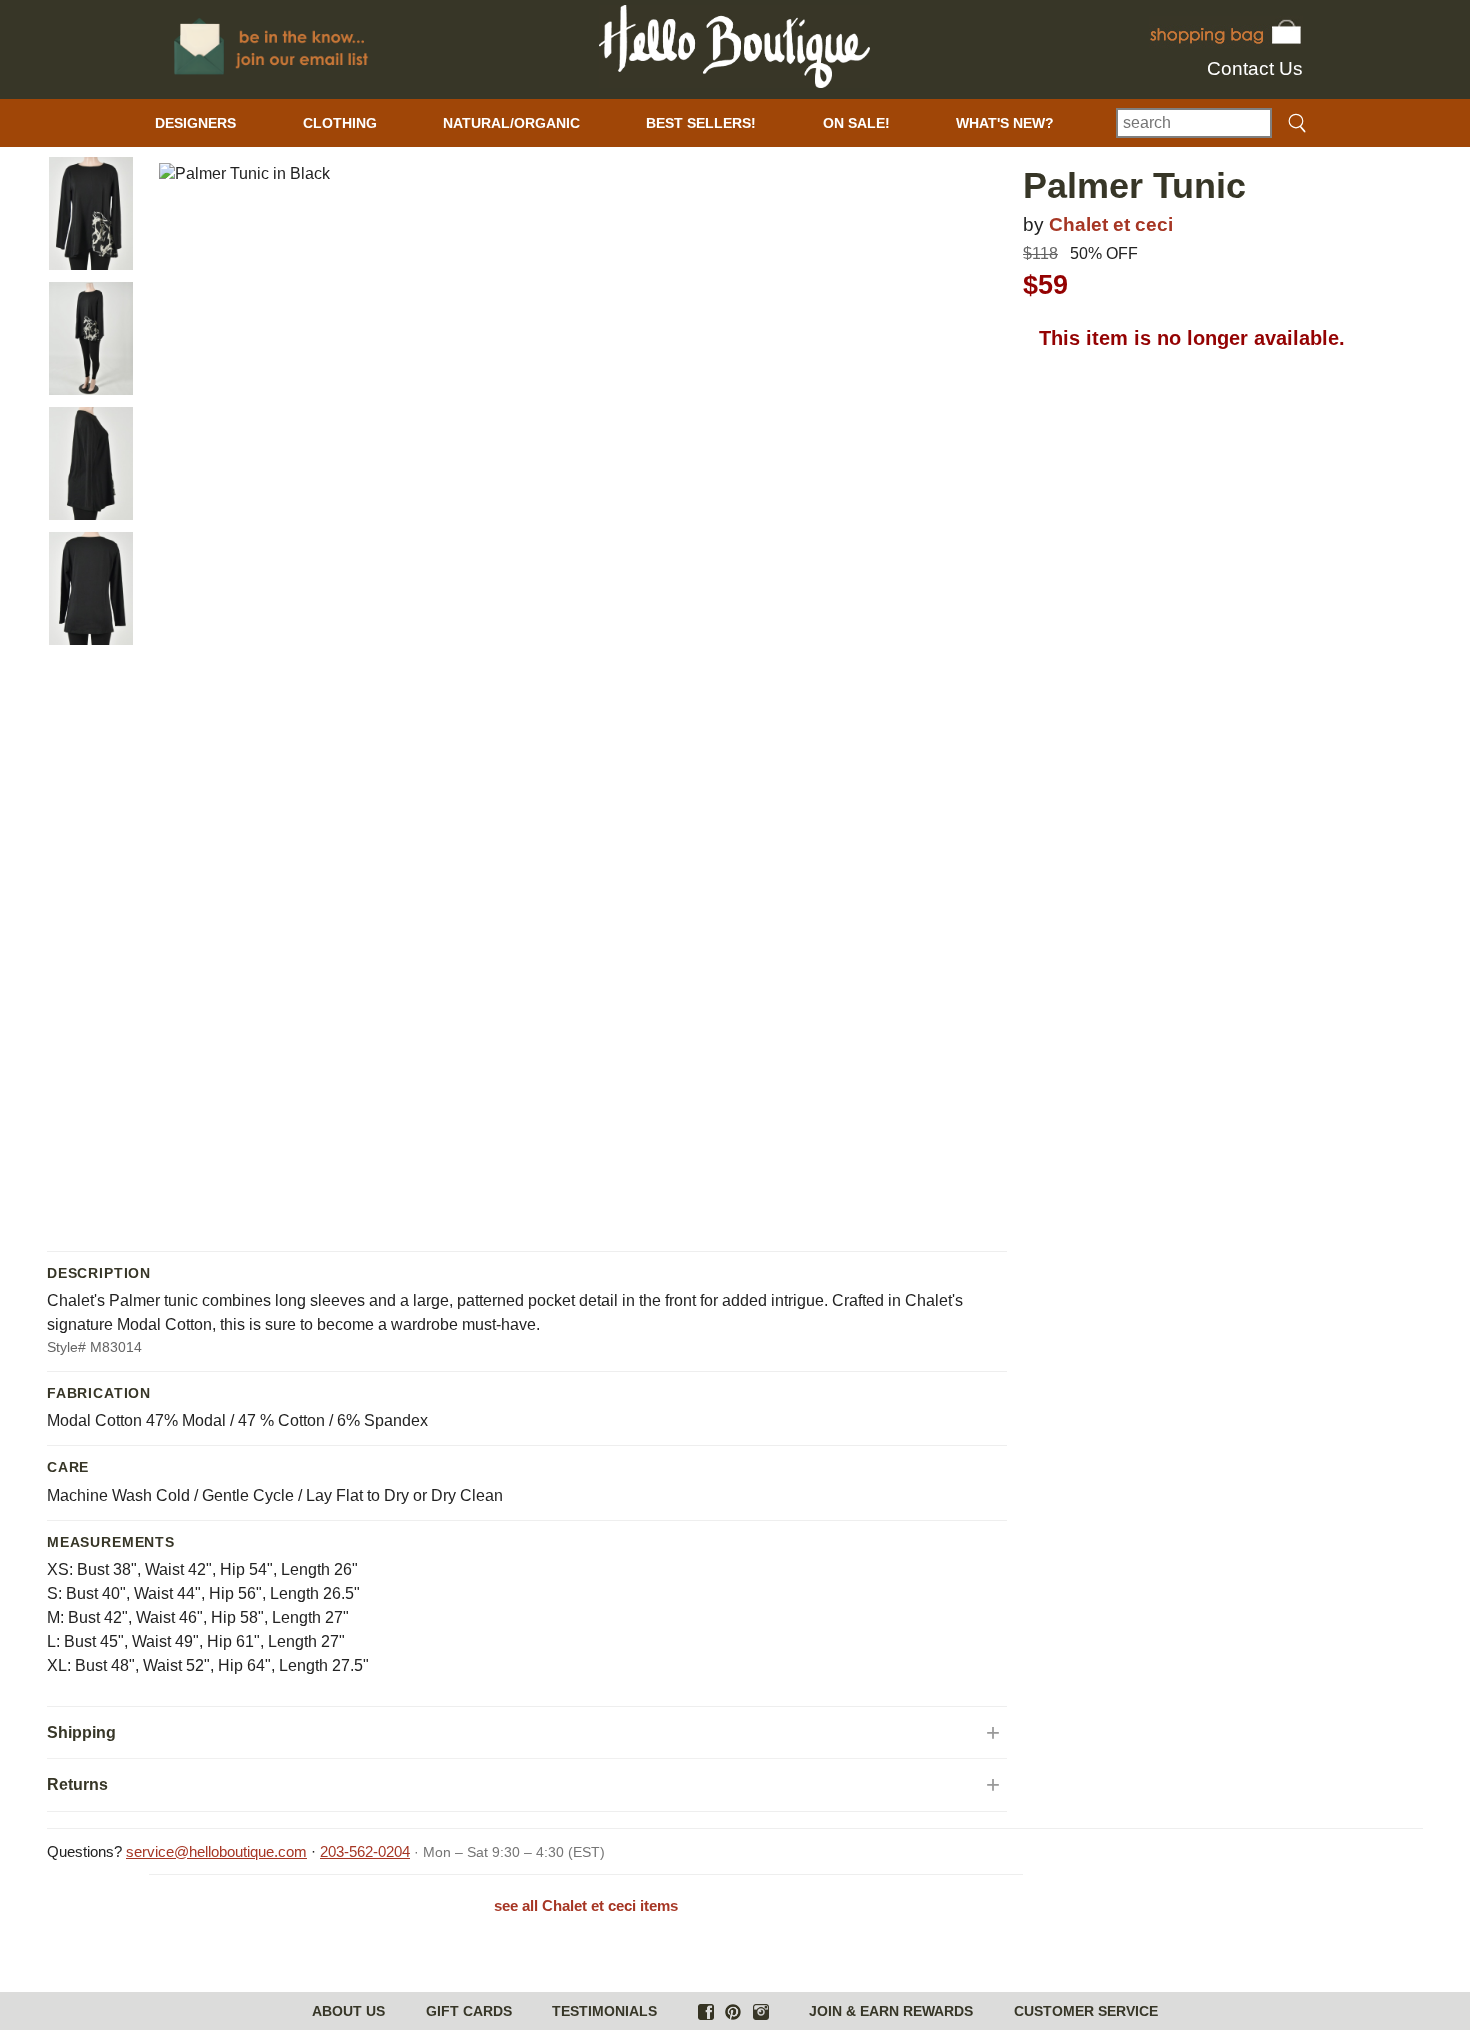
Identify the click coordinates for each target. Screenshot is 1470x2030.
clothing (340, 123)
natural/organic (511, 123)
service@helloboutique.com (216, 1851)
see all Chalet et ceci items (586, 1905)
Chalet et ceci (1111, 224)
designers (195, 123)
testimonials (604, 2011)
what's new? (1005, 123)
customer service (1086, 2011)
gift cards (469, 2011)
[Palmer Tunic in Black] (91, 213)
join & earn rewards (891, 2011)
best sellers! (701, 123)
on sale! (856, 123)
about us (348, 2011)
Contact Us (1255, 68)
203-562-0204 (365, 1851)
